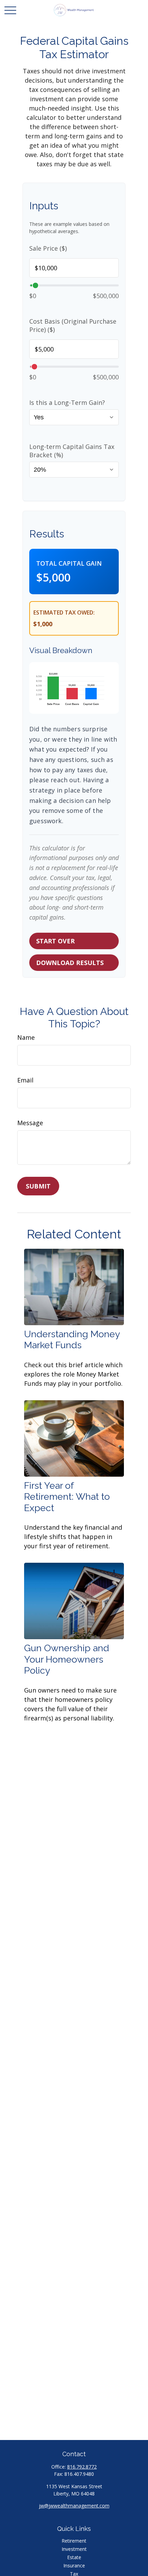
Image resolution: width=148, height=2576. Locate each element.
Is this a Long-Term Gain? (67, 402)
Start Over (55, 941)
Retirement (74, 2541)
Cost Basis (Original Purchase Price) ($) (73, 325)
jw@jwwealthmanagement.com (74, 2506)
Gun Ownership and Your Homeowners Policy (67, 1659)
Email (25, 1080)
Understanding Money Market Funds (72, 1339)
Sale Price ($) (48, 248)
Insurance (74, 2565)
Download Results (70, 963)
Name (26, 1037)
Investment (74, 2549)
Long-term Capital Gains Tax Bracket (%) (72, 451)
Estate (74, 2557)
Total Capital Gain (69, 563)
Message (30, 1123)
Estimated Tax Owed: (64, 612)
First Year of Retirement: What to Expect (67, 1497)
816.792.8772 (82, 2467)
